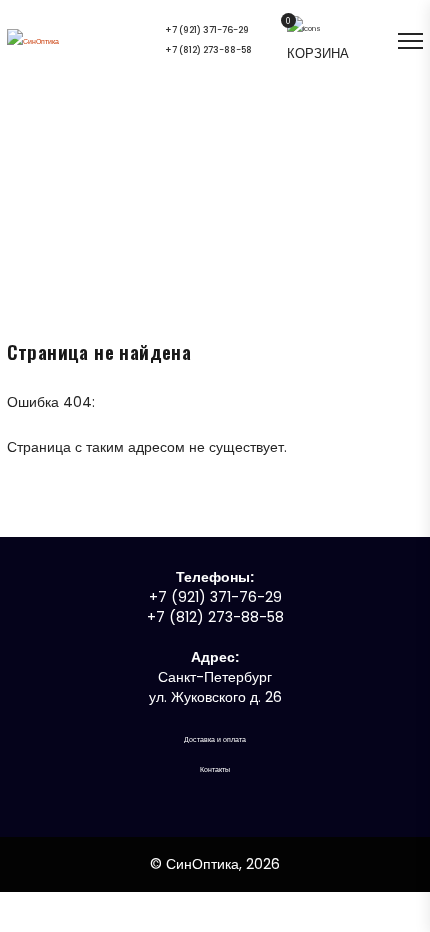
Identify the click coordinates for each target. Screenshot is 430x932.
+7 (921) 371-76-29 (207, 31)
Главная (201, 198)
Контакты (215, 769)
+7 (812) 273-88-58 (208, 51)
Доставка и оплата (215, 739)
